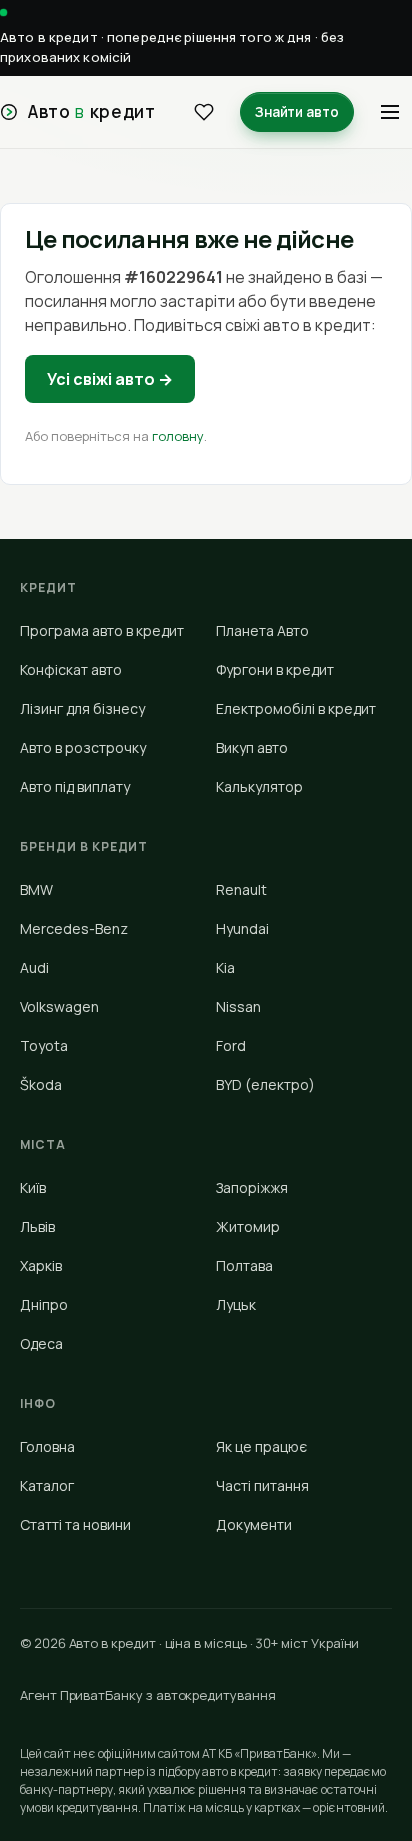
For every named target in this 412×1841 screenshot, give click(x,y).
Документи (254, 1524)
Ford (231, 1045)
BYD (265, 1084)
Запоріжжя (252, 1187)
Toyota (44, 1045)
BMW (36, 889)
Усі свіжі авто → (110, 379)
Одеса (41, 1343)
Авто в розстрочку (83, 747)
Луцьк (236, 1304)
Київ (33, 1187)
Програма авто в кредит (102, 630)
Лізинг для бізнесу (82, 708)
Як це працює (261, 1446)
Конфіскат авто (71, 669)
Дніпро (44, 1304)
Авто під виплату (75, 786)
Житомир (248, 1226)
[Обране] (204, 112)
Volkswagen (59, 1006)
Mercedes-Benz (74, 928)
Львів (37, 1226)
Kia (225, 967)
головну (178, 436)
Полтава (244, 1265)
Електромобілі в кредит (296, 708)
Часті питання (262, 1485)
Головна (47, 1446)
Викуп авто (252, 747)
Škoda (41, 1084)
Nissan (238, 1006)
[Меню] (390, 112)
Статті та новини (75, 1524)
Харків (41, 1265)
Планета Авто (262, 630)
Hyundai (242, 928)
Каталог (47, 1485)
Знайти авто (297, 112)
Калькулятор (259, 786)
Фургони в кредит (275, 669)
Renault (241, 889)
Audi (34, 967)
